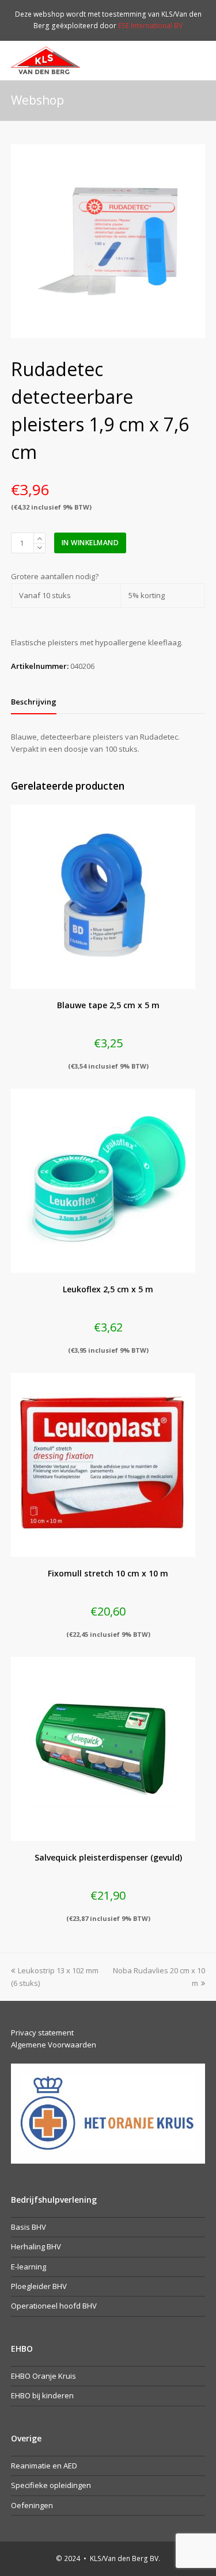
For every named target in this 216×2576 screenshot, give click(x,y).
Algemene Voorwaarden (54, 2045)
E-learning (29, 2267)
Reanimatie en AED (44, 2466)
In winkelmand (90, 543)
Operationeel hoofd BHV (54, 2306)
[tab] (34, 702)
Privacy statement (42, 2033)
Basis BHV (29, 2227)
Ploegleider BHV (39, 2286)
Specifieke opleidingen (51, 2485)
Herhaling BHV (36, 2246)
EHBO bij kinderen (42, 2395)
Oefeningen (32, 2505)
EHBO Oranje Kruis (43, 2376)
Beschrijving (34, 702)
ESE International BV (150, 26)
